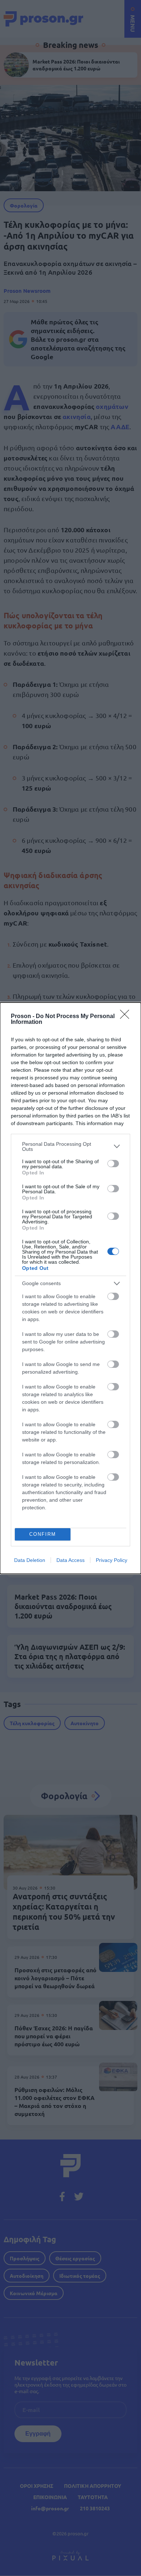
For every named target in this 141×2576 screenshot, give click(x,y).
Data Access (70, 1560)
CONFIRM (43, 1534)
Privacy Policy (112, 1560)
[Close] (127, 1017)
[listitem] (70, 1147)
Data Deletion (30, 1560)
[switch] (113, 1164)
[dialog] (70, 1288)
